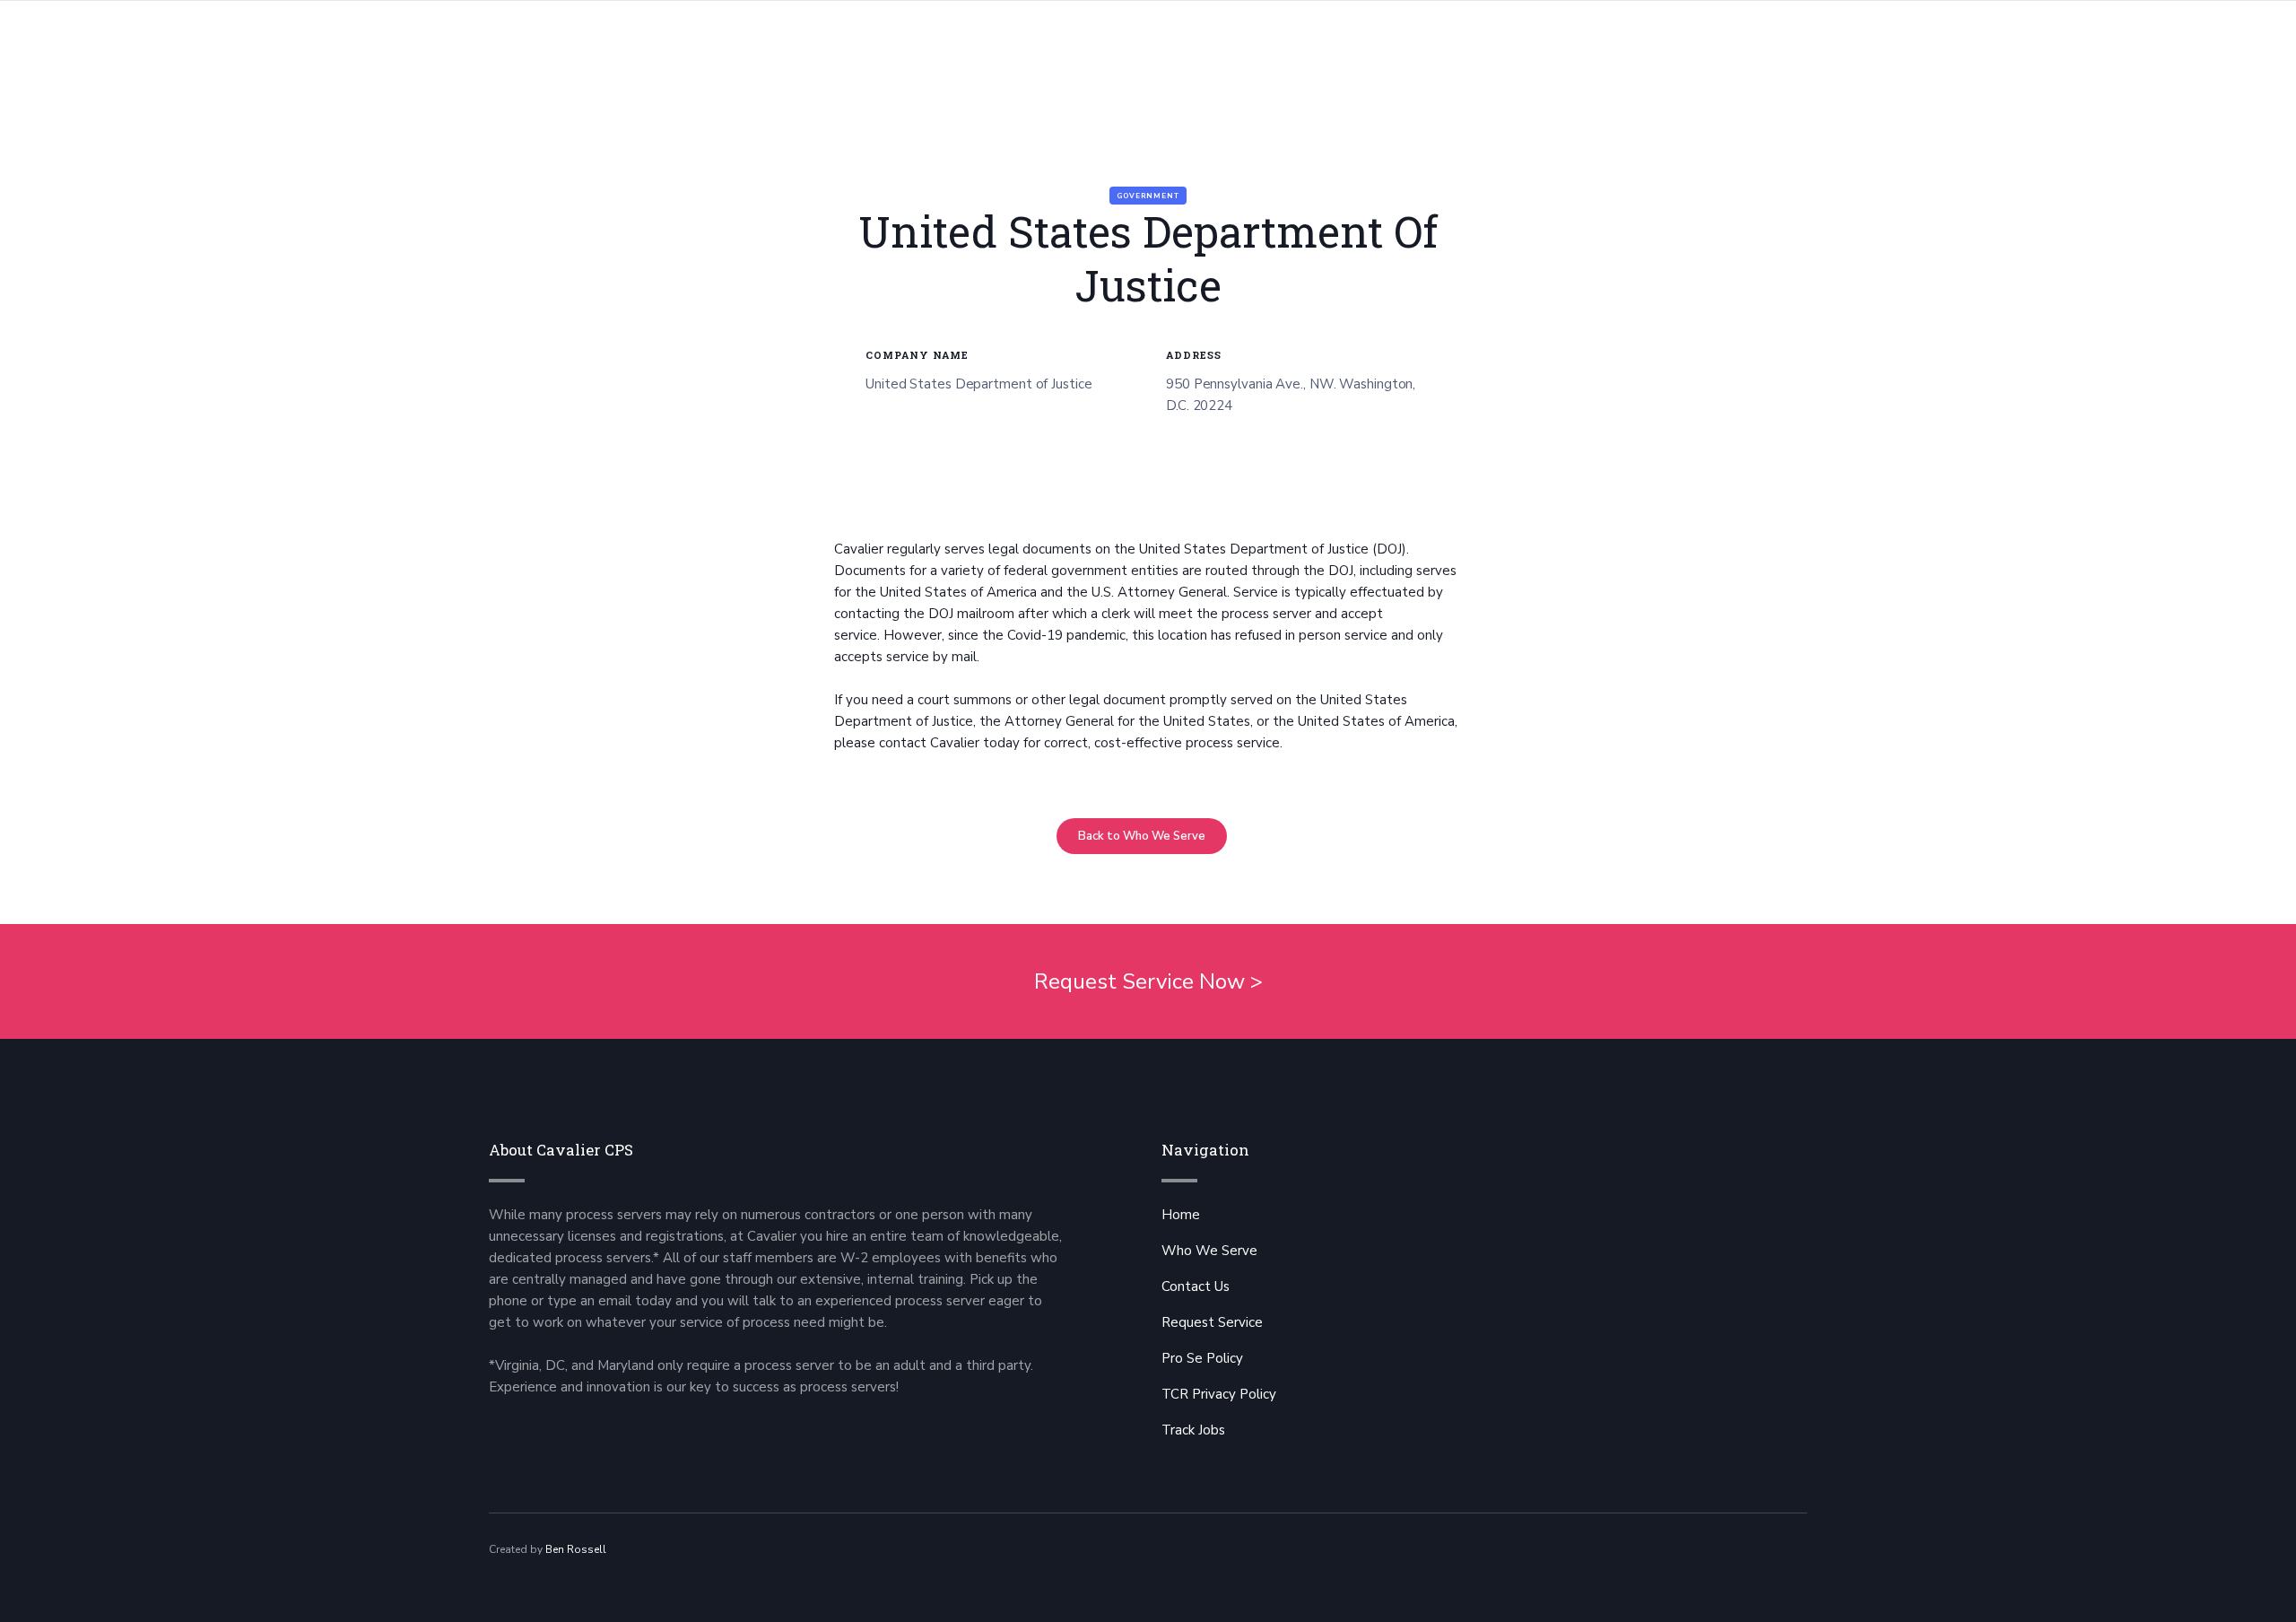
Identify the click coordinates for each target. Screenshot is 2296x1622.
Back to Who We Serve (1142, 836)
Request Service (1212, 1322)
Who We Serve (1209, 1251)
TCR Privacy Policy (1219, 1394)
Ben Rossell (576, 1549)
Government (1148, 196)
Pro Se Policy (1202, 1358)
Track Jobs (1193, 1430)
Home (1181, 1215)
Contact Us (1196, 1286)
